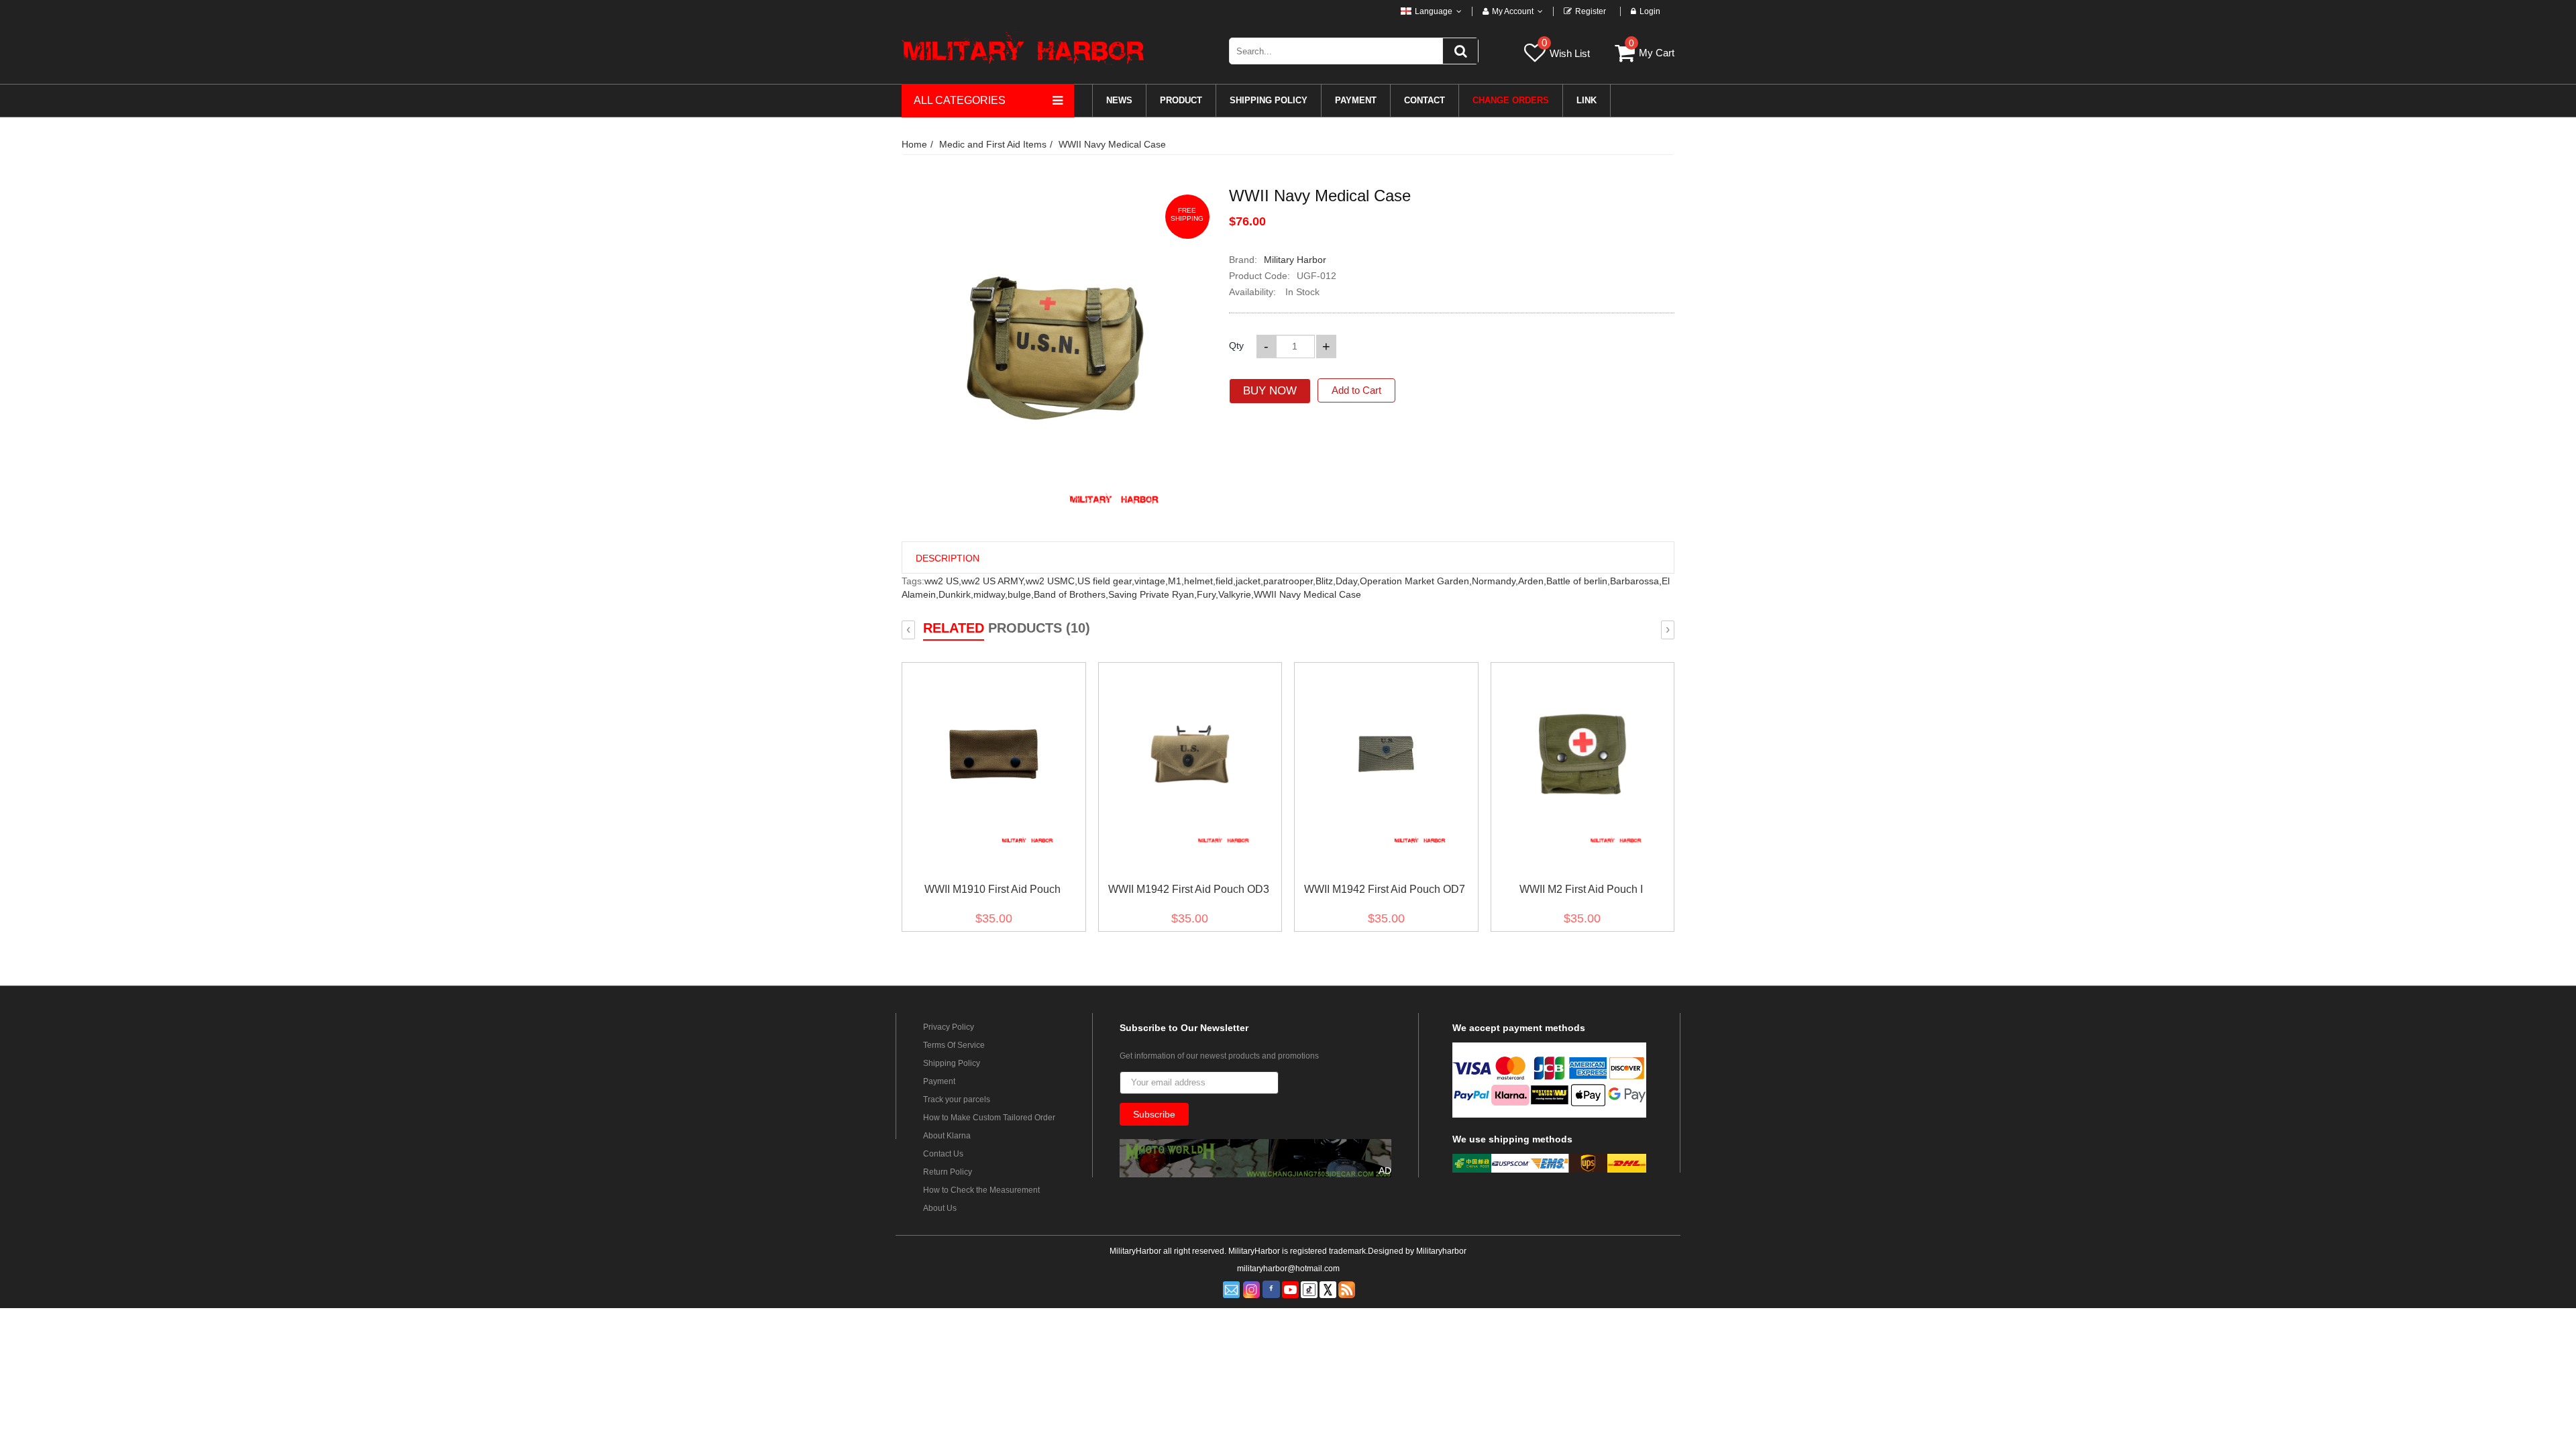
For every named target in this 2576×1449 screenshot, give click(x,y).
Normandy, (1495, 581)
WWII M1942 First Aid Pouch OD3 (1189, 889)
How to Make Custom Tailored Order (989, 1118)
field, (1226, 581)
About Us (940, 1208)
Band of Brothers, (1071, 594)
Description (948, 558)
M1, (1176, 581)
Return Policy (948, 1172)
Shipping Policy (952, 1063)
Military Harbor (1295, 260)
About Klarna (947, 1136)
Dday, (1348, 581)
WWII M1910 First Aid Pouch (992, 889)
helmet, (1200, 581)
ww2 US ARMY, (994, 581)
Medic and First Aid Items (993, 144)
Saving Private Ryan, (1152, 594)
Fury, (1207, 594)
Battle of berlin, (1578, 581)
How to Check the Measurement (981, 1190)
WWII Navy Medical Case (1112, 144)
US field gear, (1106, 581)
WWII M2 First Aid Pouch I (1581, 889)
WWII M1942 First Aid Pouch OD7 (1385, 889)
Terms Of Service (954, 1045)
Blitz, (1326, 581)
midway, (990, 594)
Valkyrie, (1236, 594)
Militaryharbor (1441, 1251)
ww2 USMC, (1052, 581)
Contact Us (943, 1154)
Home (914, 144)
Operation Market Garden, (1416, 581)
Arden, (1532, 581)
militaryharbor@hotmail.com (1288, 1269)
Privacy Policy (949, 1027)
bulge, (1021, 594)
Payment (939, 1081)
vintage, (1151, 581)
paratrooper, (1289, 581)
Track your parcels (957, 1099)
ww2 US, (943, 581)
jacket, (1249, 581)
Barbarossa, (1636, 581)
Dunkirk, (956, 594)
